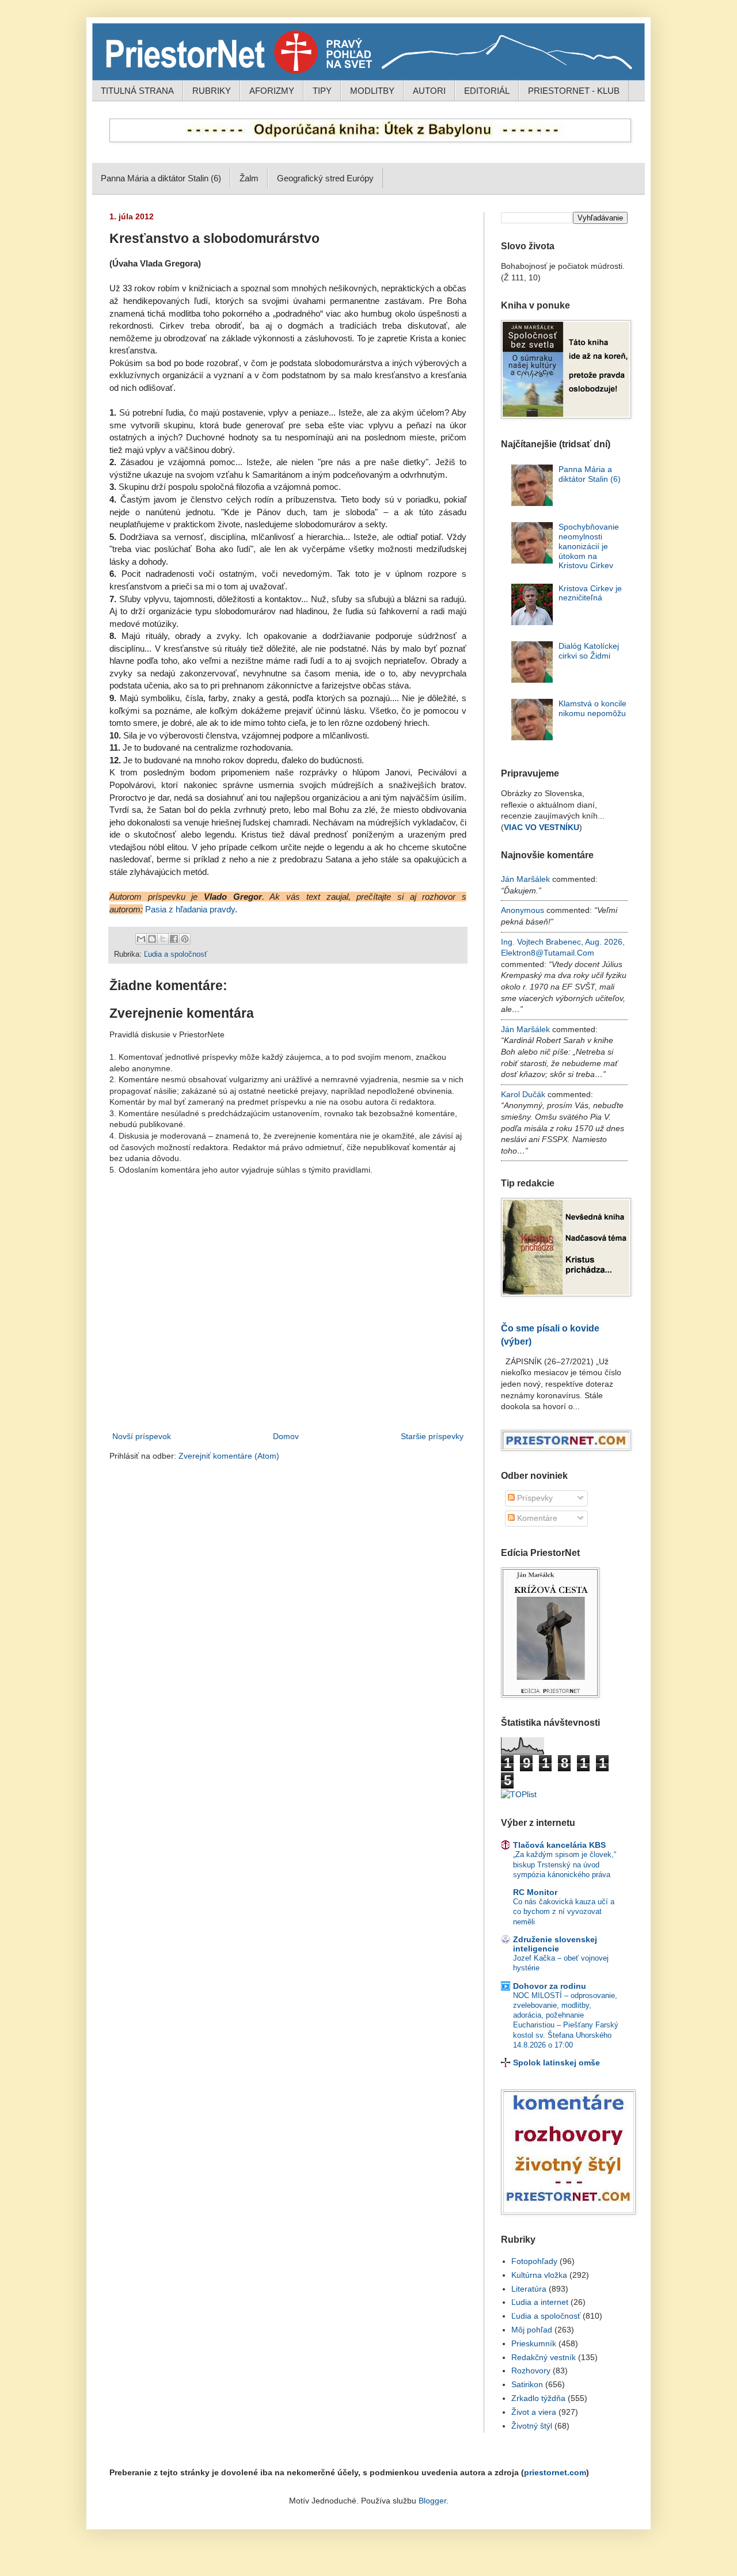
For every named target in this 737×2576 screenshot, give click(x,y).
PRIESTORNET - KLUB (574, 91)
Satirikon (527, 2384)
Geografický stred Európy (325, 178)
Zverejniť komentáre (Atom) (229, 1456)
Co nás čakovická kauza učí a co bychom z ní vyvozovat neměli (564, 1912)
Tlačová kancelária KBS (559, 1845)
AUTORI (429, 91)
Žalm (249, 178)
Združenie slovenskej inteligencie (555, 1944)
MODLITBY (372, 91)
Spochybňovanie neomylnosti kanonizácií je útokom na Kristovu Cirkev (589, 546)
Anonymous (523, 910)
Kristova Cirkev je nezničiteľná (590, 593)
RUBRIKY (212, 91)
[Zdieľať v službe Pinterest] (185, 939)
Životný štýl (532, 2426)
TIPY (322, 91)
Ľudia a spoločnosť (176, 954)
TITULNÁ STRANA (137, 91)
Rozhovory (531, 2370)
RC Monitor (535, 1892)
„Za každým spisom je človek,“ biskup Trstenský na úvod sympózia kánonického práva (565, 1865)
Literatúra (529, 2289)
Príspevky (534, 1498)
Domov (286, 1436)
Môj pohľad (532, 2330)
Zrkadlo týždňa (538, 2398)
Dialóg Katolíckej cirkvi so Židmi (589, 651)
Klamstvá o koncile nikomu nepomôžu (592, 708)
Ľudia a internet (540, 2302)
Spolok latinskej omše (556, 2063)
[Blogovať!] (152, 939)
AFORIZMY (272, 91)
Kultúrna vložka (539, 2275)
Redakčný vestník (544, 2357)
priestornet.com (555, 2472)
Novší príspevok (142, 1436)
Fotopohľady (534, 2261)
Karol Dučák (523, 1094)
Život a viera (534, 2412)
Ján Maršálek (525, 879)
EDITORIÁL (487, 91)
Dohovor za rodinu (550, 1986)
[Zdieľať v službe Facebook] (174, 939)
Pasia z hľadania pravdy (190, 909)
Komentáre (536, 1518)
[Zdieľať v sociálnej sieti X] (163, 939)
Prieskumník (534, 2343)
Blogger (432, 2501)
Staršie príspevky (432, 1436)
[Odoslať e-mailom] (141, 939)
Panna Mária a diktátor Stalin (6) (161, 178)
